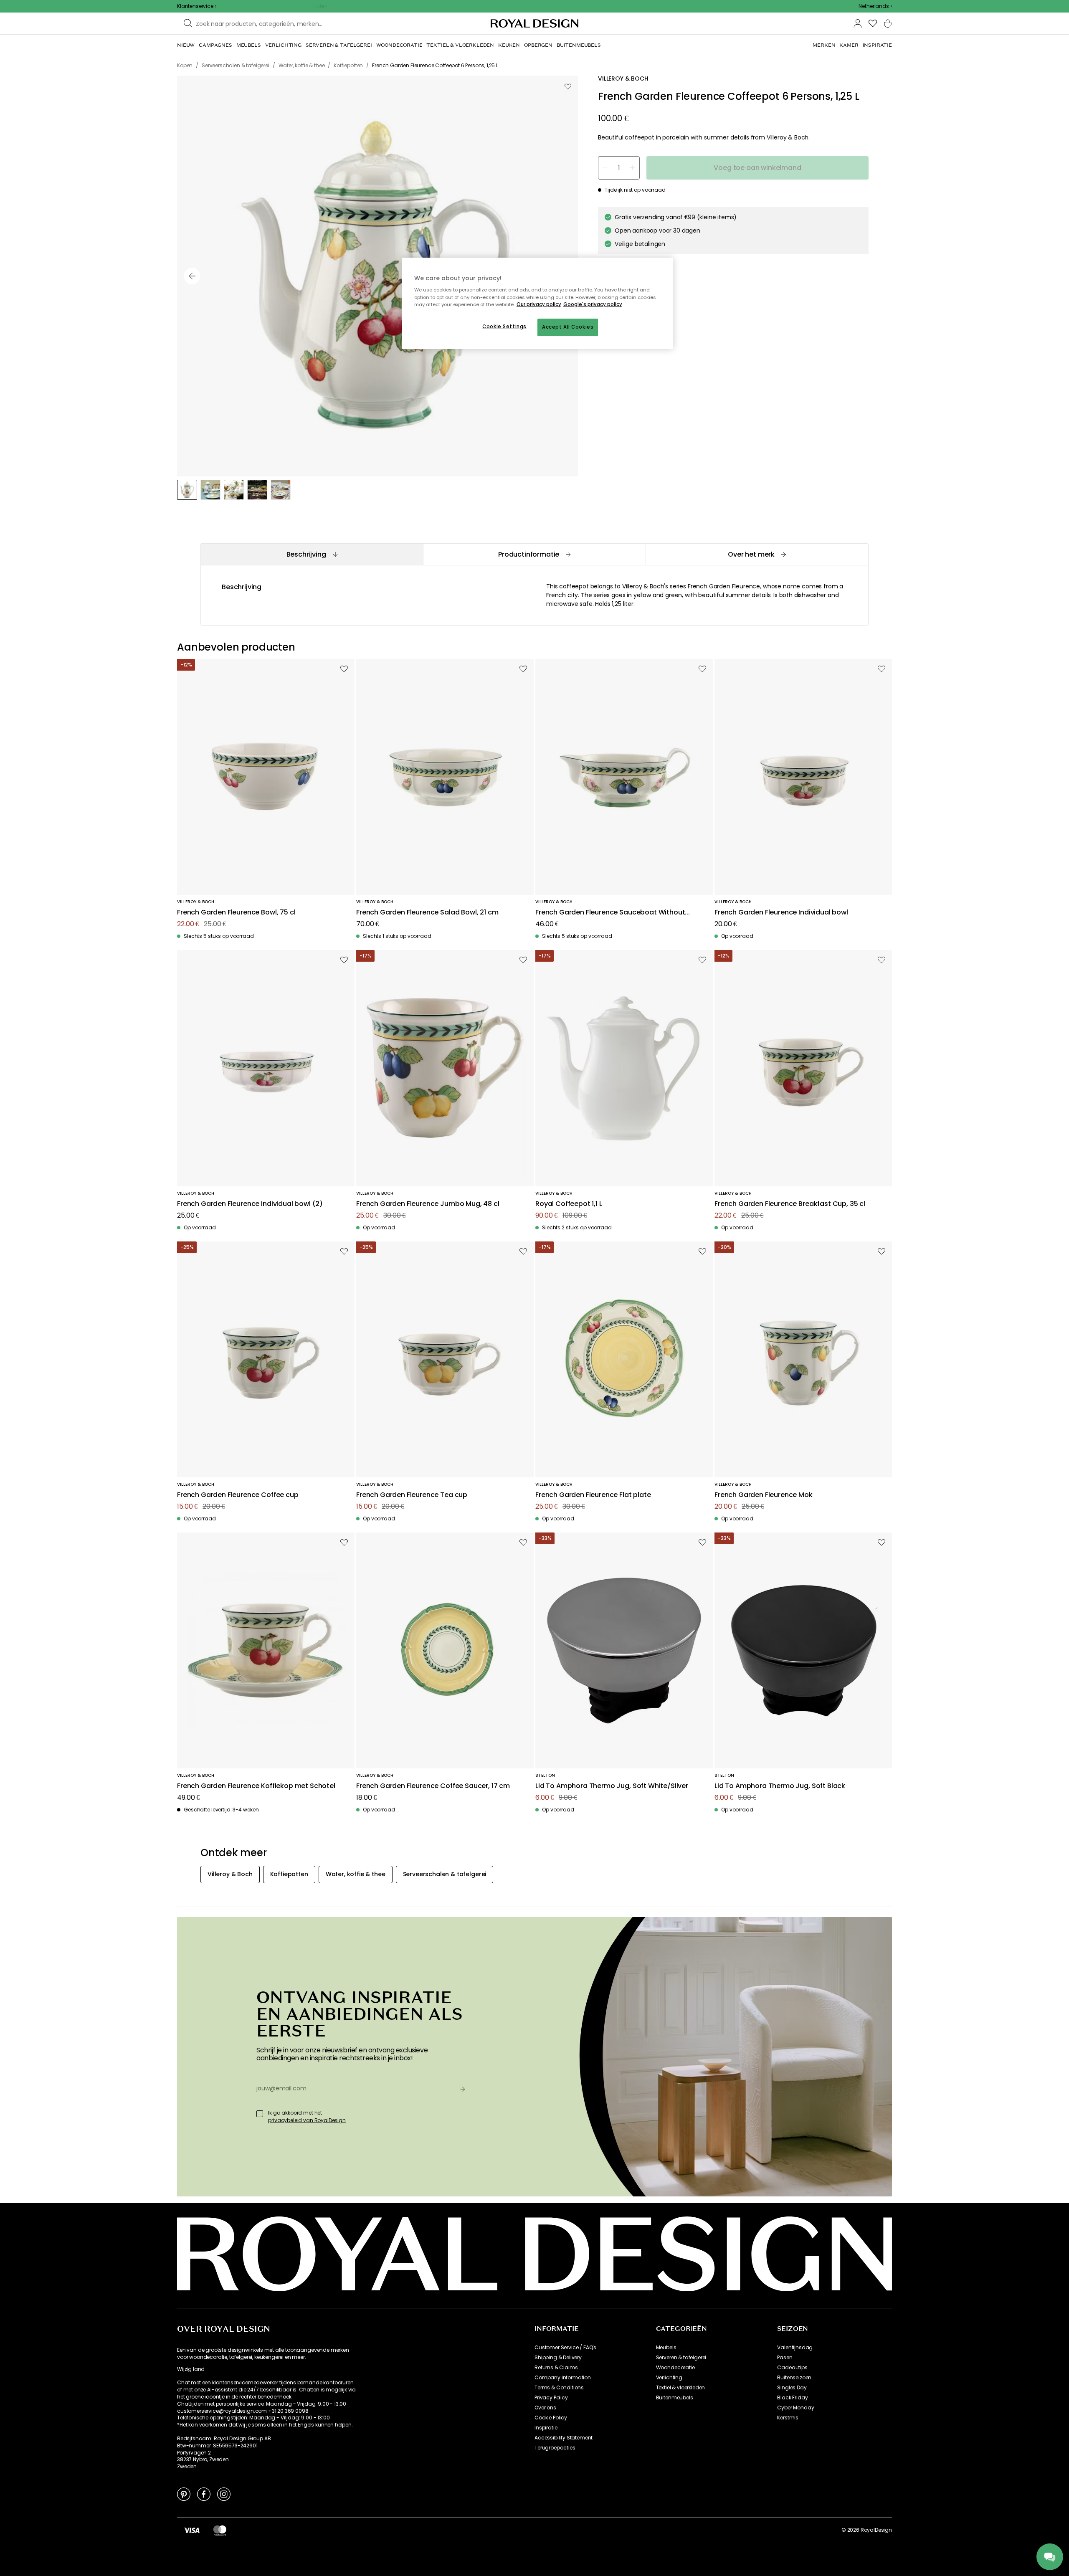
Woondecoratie (675, 2368)
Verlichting (669, 2378)
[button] (875, 6)
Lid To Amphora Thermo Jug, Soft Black (780, 1786)
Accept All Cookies (568, 327)
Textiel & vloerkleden (681, 2388)
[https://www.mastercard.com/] (220, 2530)
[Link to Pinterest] (184, 2494)
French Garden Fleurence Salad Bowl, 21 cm (427, 913)
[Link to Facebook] (204, 2494)
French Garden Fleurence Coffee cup (238, 1495)
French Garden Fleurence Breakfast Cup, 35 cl (790, 1204)
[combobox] (875, 6)
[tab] (312, 554)
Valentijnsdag (795, 2348)
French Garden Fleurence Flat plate (593, 1495)
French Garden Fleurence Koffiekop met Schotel (256, 1786)
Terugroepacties (555, 2448)
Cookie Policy (551, 2418)
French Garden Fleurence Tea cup (412, 1495)
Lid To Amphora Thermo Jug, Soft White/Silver (612, 1786)
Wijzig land (191, 2369)
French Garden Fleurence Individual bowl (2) (250, 1204)
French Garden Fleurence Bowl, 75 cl (236, 913)
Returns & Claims (556, 2368)
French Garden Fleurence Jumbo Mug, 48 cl (428, 1204)
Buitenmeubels (675, 2398)
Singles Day (792, 2388)
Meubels (666, 2348)
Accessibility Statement (564, 2438)
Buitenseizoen (794, 2378)
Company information (563, 2378)
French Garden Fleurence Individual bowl (781, 913)
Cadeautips (792, 2368)
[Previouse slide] (192, 276)
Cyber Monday (795, 2408)
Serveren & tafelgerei (681, 2358)
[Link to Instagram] (224, 2494)
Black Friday (792, 2398)
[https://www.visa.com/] (192, 2530)
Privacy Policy (551, 2398)
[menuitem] (186, 45)
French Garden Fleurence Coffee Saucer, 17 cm (433, 1786)
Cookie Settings (504, 327)
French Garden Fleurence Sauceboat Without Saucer (610, 913)
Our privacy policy (539, 304)
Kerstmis (788, 2418)
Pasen (785, 2358)
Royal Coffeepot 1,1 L (569, 1204)
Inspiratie (546, 2428)
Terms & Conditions (559, 2388)
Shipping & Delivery (558, 2358)
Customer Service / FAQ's (565, 2348)
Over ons (545, 2408)
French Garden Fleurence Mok (764, 1495)
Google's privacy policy (593, 304)
